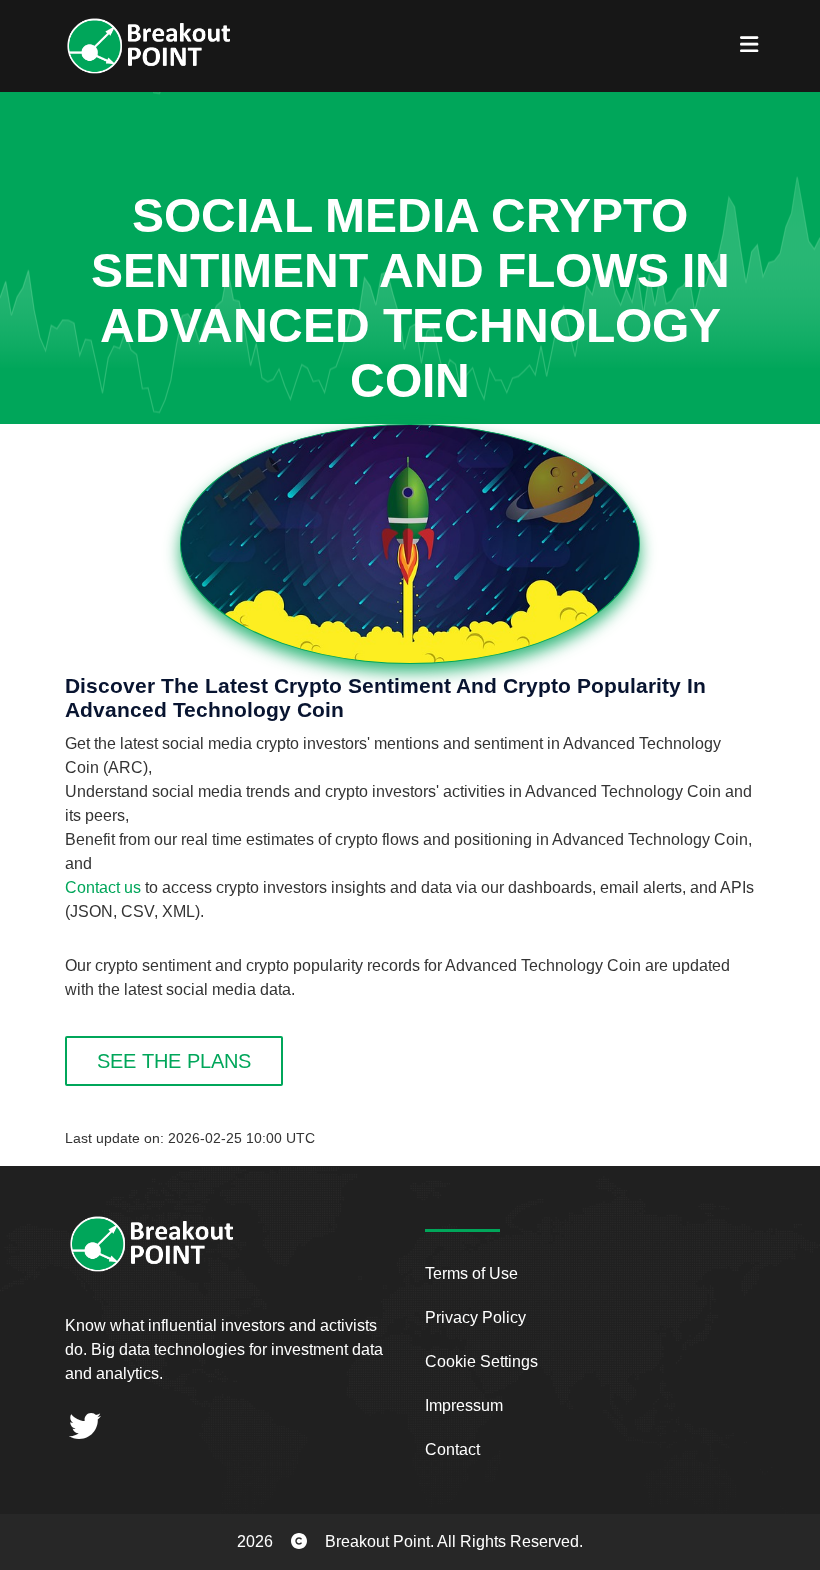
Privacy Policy (475, 1317)
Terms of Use (471, 1273)
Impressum (464, 1405)
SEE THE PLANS (174, 1061)
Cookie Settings (481, 1361)
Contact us (103, 887)
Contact (452, 1449)
